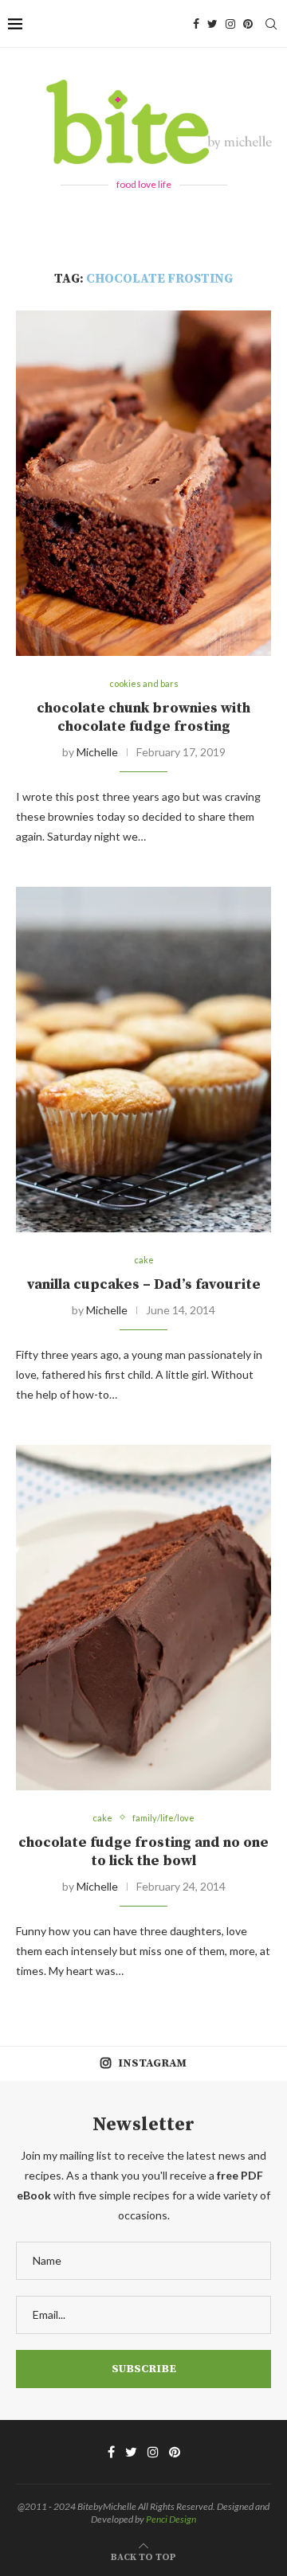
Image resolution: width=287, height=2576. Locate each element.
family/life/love (163, 1818)
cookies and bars (144, 683)
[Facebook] (196, 24)
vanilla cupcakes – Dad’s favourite (144, 1284)
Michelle (97, 752)
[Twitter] (212, 24)
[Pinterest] (248, 24)
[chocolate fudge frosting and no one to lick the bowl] (143, 1617)
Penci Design (171, 2519)
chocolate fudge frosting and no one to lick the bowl (143, 1852)
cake (144, 1260)
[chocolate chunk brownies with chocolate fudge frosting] (143, 483)
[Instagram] (230, 24)
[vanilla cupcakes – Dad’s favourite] (143, 1059)
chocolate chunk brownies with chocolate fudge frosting (143, 717)
